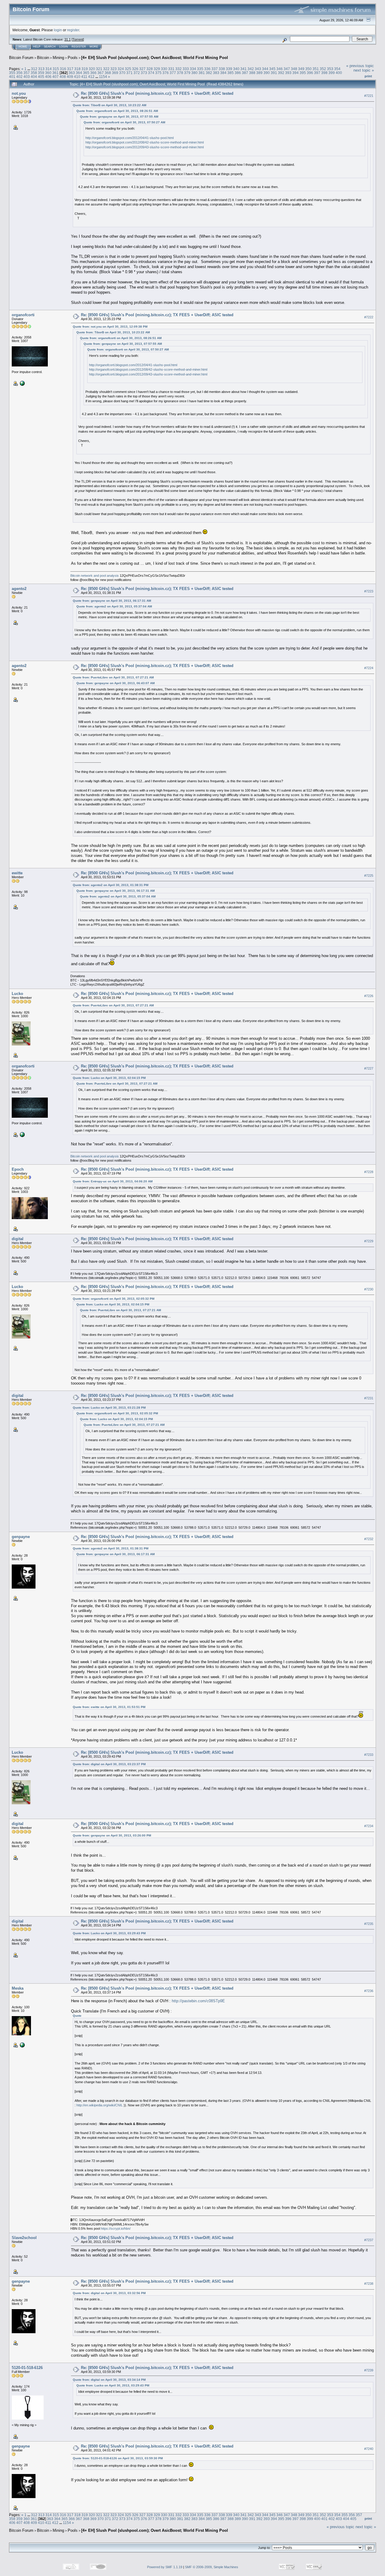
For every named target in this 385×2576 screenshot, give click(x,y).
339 (229, 69)
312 (34, 69)
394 (296, 73)
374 (151, 73)
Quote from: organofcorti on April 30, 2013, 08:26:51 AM (117, 111)
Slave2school (24, 2238)
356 (19, 73)
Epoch (18, 1169)
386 (238, 73)
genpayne (21, 1537)
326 (135, 69)
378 (180, 73)
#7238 (369, 2284)
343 (258, 69)
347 (287, 69)
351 (316, 69)
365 (86, 73)
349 (301, 69)
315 (56, 69)
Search (50, 47)
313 (41, 69)
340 (236, 69)
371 (129, 73)
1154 (103, 77)
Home (23, 47)
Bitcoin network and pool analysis (95, 576)
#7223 (369, 591)
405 (41, 77)
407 (55, 77)
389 (259, 73)
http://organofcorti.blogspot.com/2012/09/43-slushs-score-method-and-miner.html (145, 147)
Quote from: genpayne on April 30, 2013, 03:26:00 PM (112, 1835)
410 (77, 77)
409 (70, 77)
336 (207, 69)
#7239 (369, 2370)
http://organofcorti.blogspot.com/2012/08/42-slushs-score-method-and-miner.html (145, 142)
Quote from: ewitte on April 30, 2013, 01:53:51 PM (109, 1707)
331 (171, 69)
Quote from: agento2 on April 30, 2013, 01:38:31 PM (111, 885)
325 (128, 69)
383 (216, 73)
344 (265, 69)
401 (12, 77)
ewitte (17, 873)
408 (63, 77)
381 (202, 73)
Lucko (17, 994)
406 (48, 77)
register (73, 30)
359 (41, 73)
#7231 (369, 1398)
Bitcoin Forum (21, 58)
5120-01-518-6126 (27, 2368)
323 (114, 69)
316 (63, 69)
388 (252, 73)
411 (84, 77)
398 (324, 73)
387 (245, 73)
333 (186, 69)
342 (251, 69)
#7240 (369, 2449)
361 (55, 73)
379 (187, 73)
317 (70, 69)
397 (317, 73)
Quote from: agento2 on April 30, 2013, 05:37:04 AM (114, 606)
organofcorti (23, 315)
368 (108, 73)
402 (19, 77)
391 (274, 73)
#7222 (369, 317)
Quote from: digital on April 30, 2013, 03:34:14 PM (109, 2380)
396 (310, 73)
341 (243, 69)
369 (115, 73)
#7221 (369, 96)
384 (223, 73)
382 (209, 73)
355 (12, 73)
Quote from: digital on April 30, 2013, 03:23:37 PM (109, 1764)
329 (157, 69)
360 (48, 73)
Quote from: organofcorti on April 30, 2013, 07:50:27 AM (124, 122)
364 (79, 73)
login (58, 30)
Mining (58, 58)
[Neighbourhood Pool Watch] (22, 383)
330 (164, 69)
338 (222, 69)
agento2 (19, 589)
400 (339, 73)
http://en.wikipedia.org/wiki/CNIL (100, 2105)
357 (27, 73)
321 (99, 69)
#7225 (369, 876)
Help (37, 47)
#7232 (369, 1539)
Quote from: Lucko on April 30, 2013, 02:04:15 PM (109, 1078)
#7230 (369, 1289)
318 (77, 69)
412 (91, 77)
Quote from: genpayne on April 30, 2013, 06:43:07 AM (115, 683)
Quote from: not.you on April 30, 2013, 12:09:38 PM (110, 327)
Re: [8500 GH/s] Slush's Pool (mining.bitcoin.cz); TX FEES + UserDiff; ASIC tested (157, 93)
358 (34, 73)
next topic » (364, 70)
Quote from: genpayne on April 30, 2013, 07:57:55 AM (119, 117)
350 (308, 69)
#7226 (369, 996)
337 (215, 69)
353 (330, 69)
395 (303, 73)
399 (332, 73)
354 (337, 69)
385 (231, 73)
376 (166, 73)
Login (64, 47)
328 (150, 69)
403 (27, 77)
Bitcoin (43, 58)
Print (368, 76)
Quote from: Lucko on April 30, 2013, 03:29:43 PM (109, 1933)
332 (179, 69)
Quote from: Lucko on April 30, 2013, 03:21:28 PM (109, 1408)
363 (72, 73)
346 (280, 69)
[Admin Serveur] (22, 2045)
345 (272, 69)
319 (85, 69)
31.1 (68, 39)
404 (34, 77)
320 (92, 69)
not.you (19, 93)
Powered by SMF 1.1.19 (165, 2567)
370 (122, 73)
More (94, 47)
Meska (18, 1988)
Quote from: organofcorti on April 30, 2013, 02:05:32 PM (114, 1299)
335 (200, 69)
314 (49, 69)
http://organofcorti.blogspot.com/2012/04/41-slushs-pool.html (129, 138)
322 (106, 69)
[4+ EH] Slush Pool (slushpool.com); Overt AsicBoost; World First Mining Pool (155, 58)
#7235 (369, 1924)
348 (294, 69)
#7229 (369, 1241)
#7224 (369, 668)
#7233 (369, 1755)
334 (193, 69)
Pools (73, 58)
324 (121, 69)
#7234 (369, 1826)
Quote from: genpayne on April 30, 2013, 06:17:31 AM (112, 601)
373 (144, 73)
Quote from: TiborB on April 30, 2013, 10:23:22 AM (109, 105)
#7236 (369, 1991)
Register (79, 47)
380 (194, 73)
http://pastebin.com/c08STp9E (198, 2001)
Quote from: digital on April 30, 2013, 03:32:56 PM (109, 2293)
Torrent (78, 39)
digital (18, 1239)
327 (142, 69)
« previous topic (360, 66)
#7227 (369, 1068)
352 (323, 69)
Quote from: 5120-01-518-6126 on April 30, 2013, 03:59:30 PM (118, 2458)
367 (101, 73)
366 (93, 73)
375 (158, 73)
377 (173, 73)
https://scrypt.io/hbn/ (116, 2229)
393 (288, 73)
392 (281, 73)
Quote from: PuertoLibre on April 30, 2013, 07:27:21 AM (113, 677)
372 (137, 73)
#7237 (369, 2240)
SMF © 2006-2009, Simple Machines (212, 2567)
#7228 (369, 1172)
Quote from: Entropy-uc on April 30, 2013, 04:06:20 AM (113, 1181)
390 (267, 73)
